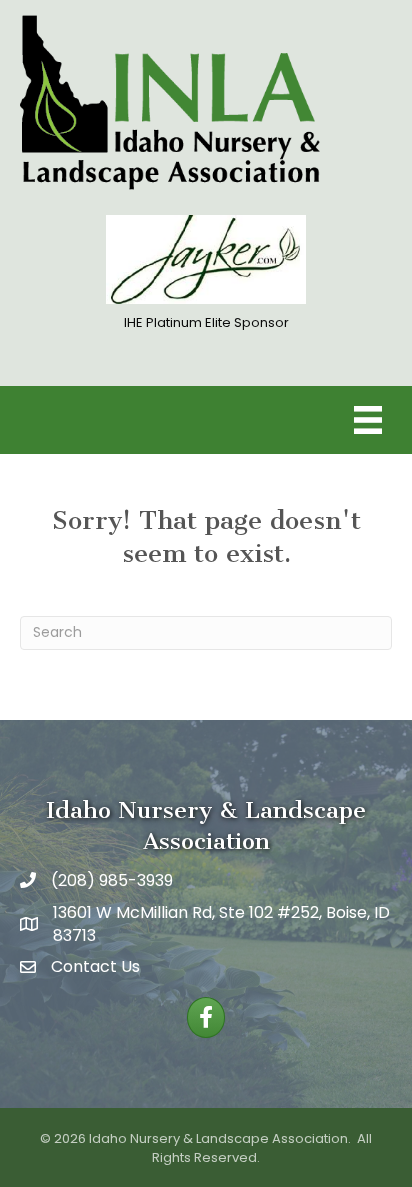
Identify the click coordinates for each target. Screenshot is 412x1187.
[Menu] (368, 420)
